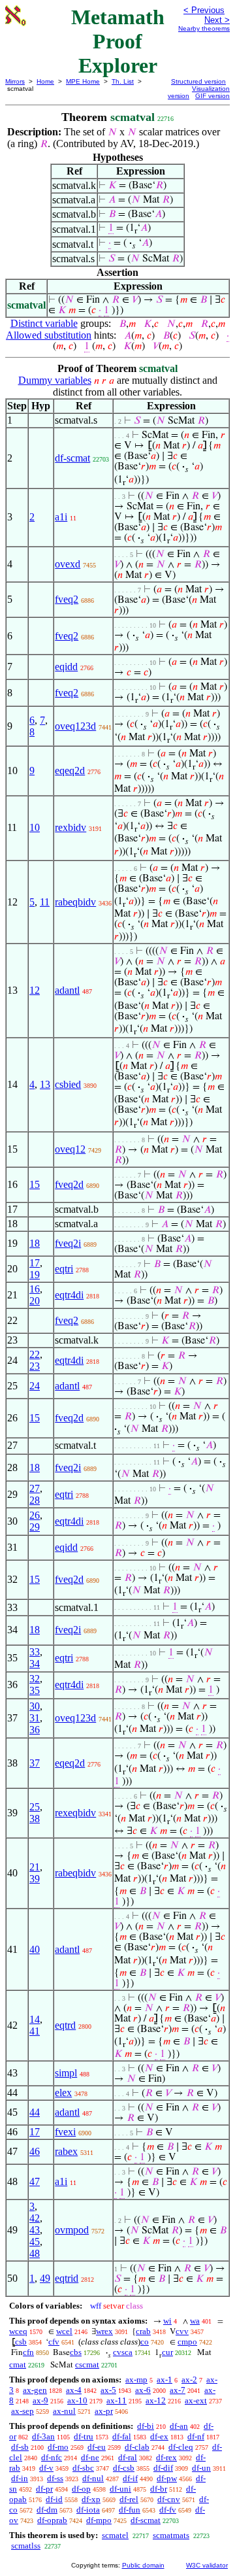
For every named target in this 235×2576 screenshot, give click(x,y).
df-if (130, 2478)
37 (35, 1763)
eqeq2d (70, 771)
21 (35, 1867)
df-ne (90, 2457)
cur (167, 2352)
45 (35, 2242)
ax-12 (156, 2400)
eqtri (64, 1269)
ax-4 (74, 2390)
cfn (28, 2352)
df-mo (58, 2447)
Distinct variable (44, 323)
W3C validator (207, 2565)
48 (35, 2253)
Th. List (123, 81)
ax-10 (77, 2400)
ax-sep (23, 2411)
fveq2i (68, 1243)
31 (35, 1718)
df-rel (129, 2499)
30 (35, 1706)
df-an (179, 2426)
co (145, 2342)
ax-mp (136, 2380)
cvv (182, 2331)
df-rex (166, 2457)
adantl (67, 990)
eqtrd (65, 2025)
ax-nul (64, 2411)
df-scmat (72, 458)
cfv (54, 2342)
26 (35, 1515)
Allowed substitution (49, 335)
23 (35, 1366)
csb (21, 2342)
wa (195, 2321)
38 (35, 1819)
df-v (46, 2468)
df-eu (97, 2447)
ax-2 (189, 2380)
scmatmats (171, 2535)
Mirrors (15, 81)
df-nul (93, 2478)
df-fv (168, 2510)
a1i (61, 517)
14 (35, 2019)
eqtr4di (69, 1295)
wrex (104, 2331)
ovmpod (72, 2230)
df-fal (122, 2436)
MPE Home (83, 81)
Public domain (143, 2565)
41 (35, 2031)
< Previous (204, 10)
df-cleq (181, 2447)
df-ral (128, 2457)
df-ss (55, 2478)
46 (35, 2151)
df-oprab (52, 2520)
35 (35, 1690)
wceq (18, 2331)
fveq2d (69, 1184)
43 (35, 2230)
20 (35, 1301)
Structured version (198, 81)
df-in (20, 2478)
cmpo (187, 2342)
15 (35, 1184)
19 (35, 1275)
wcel (64, 2331)
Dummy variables (55, 380)
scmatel (115, 2535)
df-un (201, 2468)
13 (45, 1084)
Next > (217, 20)
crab (143, 2331)
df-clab (137, 2447)
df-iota (88, 2510)
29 (35, 1527)
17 (35, 1263)
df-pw (167, 2478)
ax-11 (117, 2400)
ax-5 (108, 2390)
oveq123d (75, 726)
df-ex (159, 2436)
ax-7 (178, 2390)
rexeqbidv (75, 1813)
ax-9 (40, 2400)
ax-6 (143, 2390)
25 (35, 1807)
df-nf (196, 2436)
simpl (66, 2073)
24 (35, 1386)
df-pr (44, 2489)
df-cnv (169, 2499)
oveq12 (70, 1149)
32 (35, 1679)
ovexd (68, 564)
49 (45, 2278)
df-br (159, 2489)
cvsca (123, 2352)
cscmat (87, 2364)
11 (45, 902)
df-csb (124, 2468)
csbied (68, 1084)
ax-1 (164, 2380)
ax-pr (104, 2411)
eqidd (66, 667)
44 (35, 2112)
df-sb (20, 2447)
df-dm (47, 2510)
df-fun (130, 2510)
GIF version (212, 96)
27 (35, 1488)
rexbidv (70, 827)
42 (35, 2218)
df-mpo (99, 2520)
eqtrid (67, 2278)
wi (167, 2321)
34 (35, 1664)
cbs (76, 2352)
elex (63, 2093)
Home (45, 81)
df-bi (146, 2426)
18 (35, 1243)
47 (35, 2181)
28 (35, 1500)
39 (35, 1879)
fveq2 (67, 599)
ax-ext (196, 2400)
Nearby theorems (204, 28)
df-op (81, 2489)
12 (35, 990)
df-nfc (52, 2457)
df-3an (43, 2436)
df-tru (84, 2436)
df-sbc (83, 2468)
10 (35, 827)
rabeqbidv (75, 902)
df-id (54, 2499)
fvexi (65, 2132)
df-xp (91, 2499)
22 (35, 1354)
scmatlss (26, 2546)
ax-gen (35, 2390)
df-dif (163, 2468)
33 (35, 1652)
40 (35, 1949)
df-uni (120, 2489)
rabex (66, 2151)
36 (35, 1730)
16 (35, 1289)
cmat (18, 2364)
